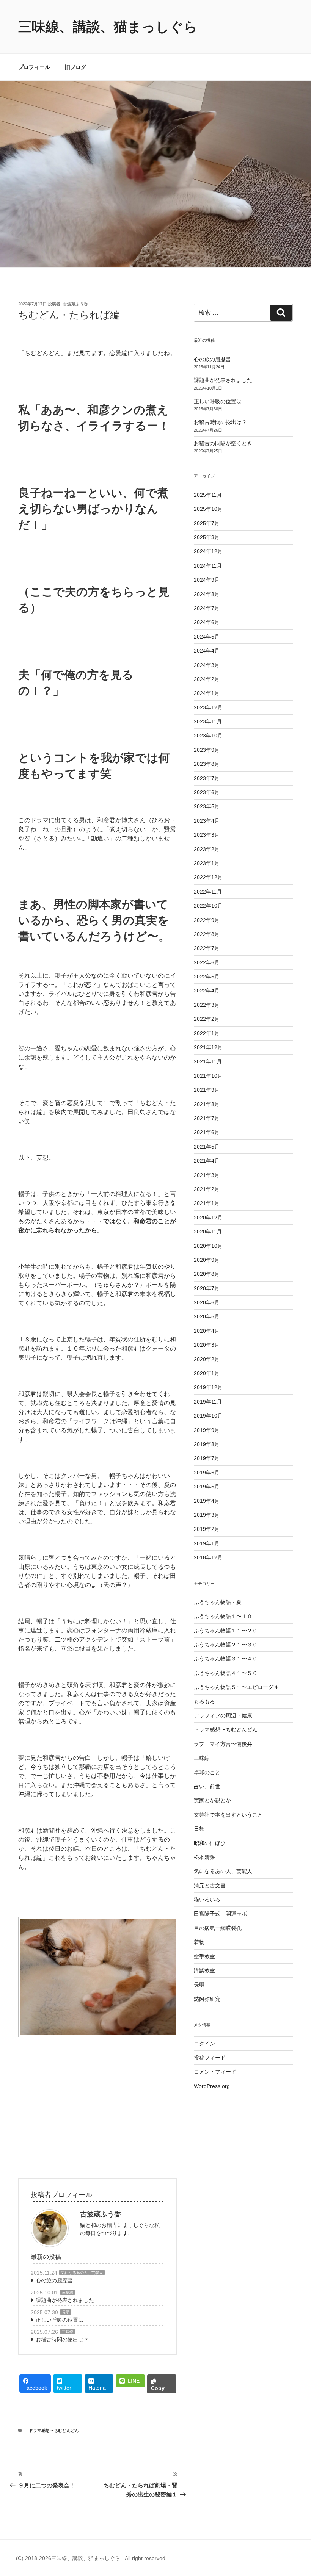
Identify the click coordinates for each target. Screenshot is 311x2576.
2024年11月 (208, 566)
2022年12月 (208, 877)
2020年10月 (208, 1246)
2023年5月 (207, 806)
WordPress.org (212, 2086)
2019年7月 (207, 1458)
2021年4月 (207, 1161)
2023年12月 (208, 707)
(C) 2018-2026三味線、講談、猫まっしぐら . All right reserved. (91, 2558)
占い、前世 (207, 1786)
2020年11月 (208, 1232)
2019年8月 (207, 1444)
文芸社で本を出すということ (228, 1815)
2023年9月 (207, 750)
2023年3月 (207, 835)
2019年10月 (208, 1416)
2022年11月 (208, 892)
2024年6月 (207, 622)
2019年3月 (207, 1515)
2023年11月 (208, 721)
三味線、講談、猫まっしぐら (108, 27)
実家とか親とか (212, 1800)
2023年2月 (207, 849)
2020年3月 (207, 1345)
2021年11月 (208, 1061)
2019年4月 (207, 1501)
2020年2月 (207, 1359)
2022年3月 (207, 1005)
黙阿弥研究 (207, 1999)
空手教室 (204, 1956)
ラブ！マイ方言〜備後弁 (223, 1744)
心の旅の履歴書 (54, 2280)
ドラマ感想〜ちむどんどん (54, 2430)
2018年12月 (208, 1557)
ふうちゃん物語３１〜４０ (226, 1659)
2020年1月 (207, 1373)
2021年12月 (208, 1047)
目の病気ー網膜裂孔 (218, 1928)
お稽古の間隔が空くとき (223, 443)
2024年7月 (207, 608)
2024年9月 (207, 580)
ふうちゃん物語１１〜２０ (226, 1631)
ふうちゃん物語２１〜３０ (226, 1645)
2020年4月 (207, 1331)
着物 (199, 1942)
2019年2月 (207, 1529)
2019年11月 (208, 1402)
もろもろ (204, 1701)
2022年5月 (207, 977)
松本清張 (204, 1857)
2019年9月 (207, 1430)
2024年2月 (207, 679)
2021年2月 (207, 1189)
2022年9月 (207, 920)
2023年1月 (207, 863)
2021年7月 (207, 1118)
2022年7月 (207, 948)
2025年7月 (207, 523)
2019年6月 (207, 1473)
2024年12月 (208, 551)
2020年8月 (207, 1274)
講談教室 (204, 1970)
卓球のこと (207, 1772)
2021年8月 (207, 1104)
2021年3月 (207, 1175)
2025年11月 (208, 495)
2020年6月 (207, 1302)
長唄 (66, 2312)
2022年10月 (208, 906)
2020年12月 (208, 1218)
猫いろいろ (207, 1900)
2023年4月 (207, 821)
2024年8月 (207, 594)
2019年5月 (207, 1487)
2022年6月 (207, 962)
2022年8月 (207, 934)
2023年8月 (207, 764)
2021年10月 (208, 1076)
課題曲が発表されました (65, 2300)
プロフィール (34, 67)
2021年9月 (207, 1090)
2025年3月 (207, 537)
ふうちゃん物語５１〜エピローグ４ (236, 1687)
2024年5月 (207, 637)
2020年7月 (207, 1288)
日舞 (199, 1829)
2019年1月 (207, 1543)
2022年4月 (207, 991)
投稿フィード (210, 2058)
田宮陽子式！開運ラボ (220, 1914)
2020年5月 (207, 1316)
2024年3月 (207, 665)
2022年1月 (207, 1033)
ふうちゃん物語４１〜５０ (226, 1673)
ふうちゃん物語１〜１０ (223, 1616)
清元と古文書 (210, 1886)
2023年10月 (208, 736)
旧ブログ (75, 67)
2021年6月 (207, 1132)
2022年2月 (207, 1019)
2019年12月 (208, 1387)
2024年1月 (207, 693)
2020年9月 (207, 1260)
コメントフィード (215, 2072)
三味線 (68, 2292)
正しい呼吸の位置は (60, 2320)
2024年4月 (207, 651)
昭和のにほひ (210, 1843)
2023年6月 (207, 792)
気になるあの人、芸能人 (82, 2273)
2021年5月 (207, 1147)
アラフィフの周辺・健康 (223, 1715)
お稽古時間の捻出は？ (62, 2340)
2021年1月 (207, 1203)
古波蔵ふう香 (75, 304)
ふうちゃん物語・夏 (218, 1602)
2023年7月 (207, 778)
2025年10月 (208, 509)
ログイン (204, 2044)
